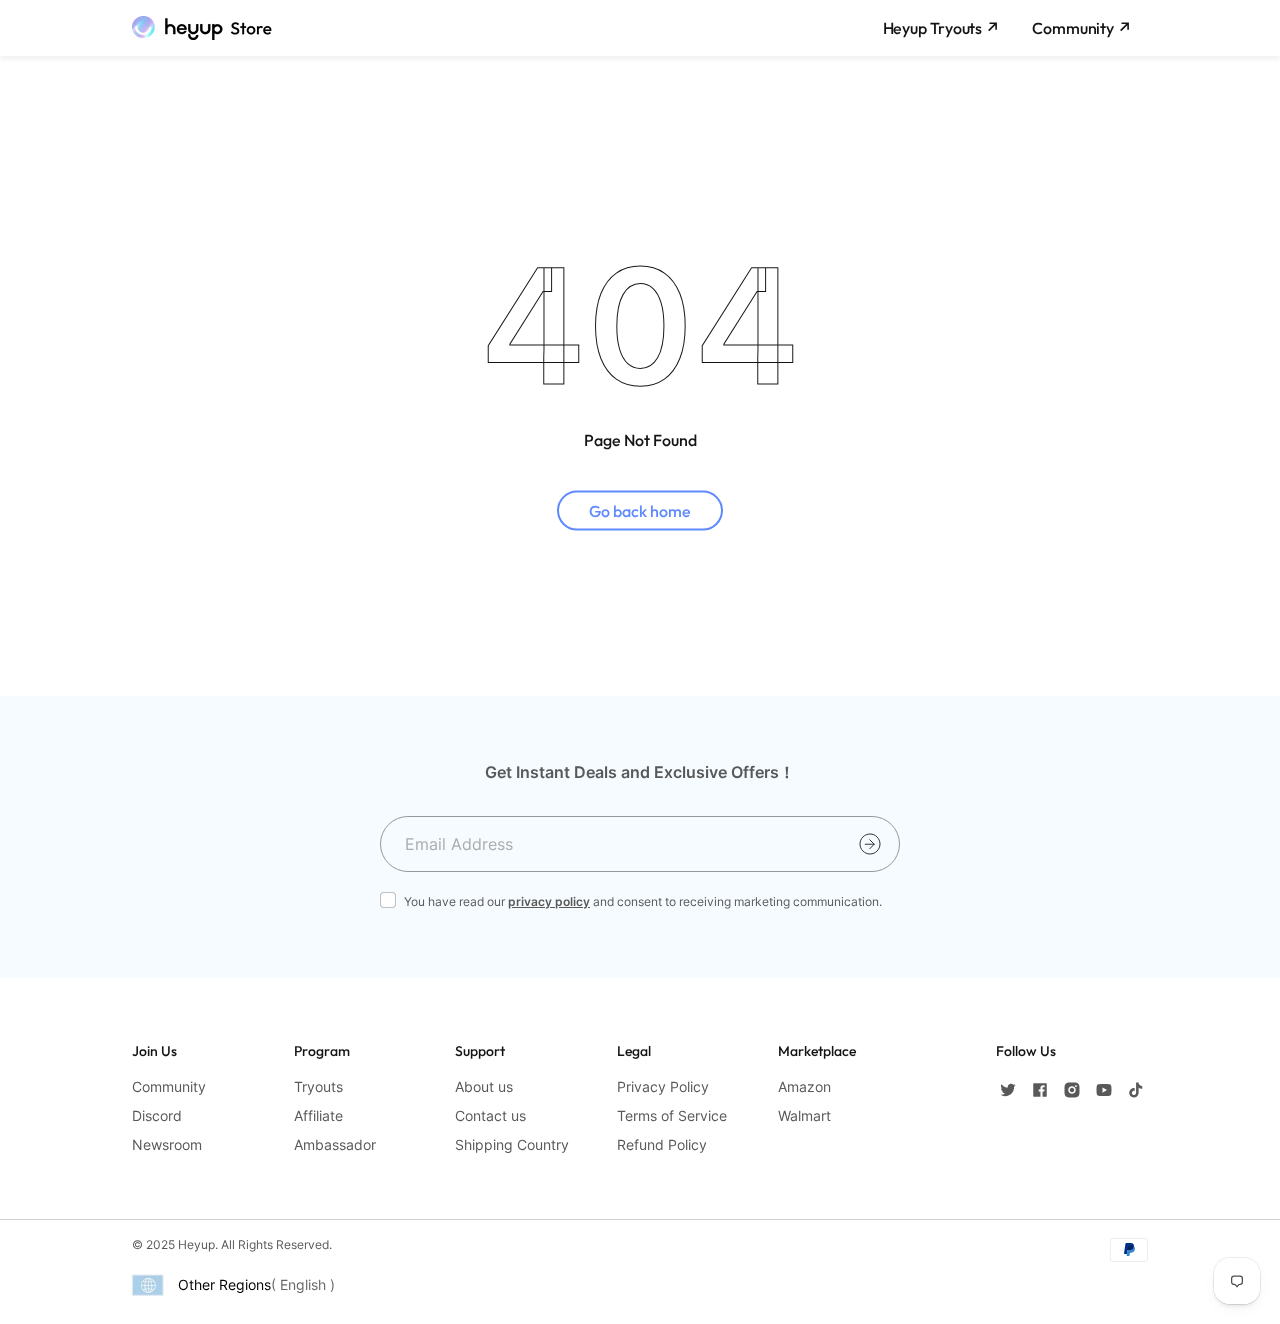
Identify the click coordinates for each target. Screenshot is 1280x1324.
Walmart (804, 1115)
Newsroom (167, 1144)
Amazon (804, 1086)
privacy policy (549, 901)
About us (484, 1086)
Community (169, 1086)
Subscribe (870, 844)
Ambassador (335, 1144)
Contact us (490, 1115)
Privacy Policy (663, 1086)
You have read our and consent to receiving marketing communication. (643, 901)
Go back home (640, 510)
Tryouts (318, 1086)
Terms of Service (672, 1115)
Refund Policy (662, 1144)
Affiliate (318, 1115)
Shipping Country (512, 1144)
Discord (157, 1115)
